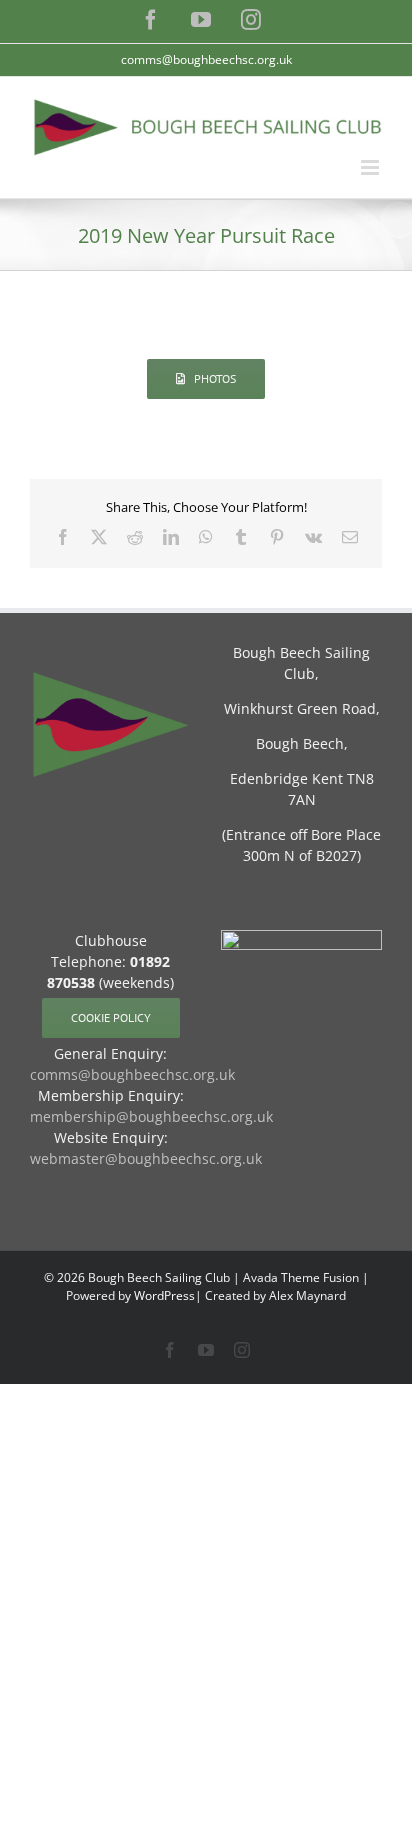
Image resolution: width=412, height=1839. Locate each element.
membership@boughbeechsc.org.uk (151, 1116)
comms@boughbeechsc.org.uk (206, 59)
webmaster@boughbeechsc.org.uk (146, 1158)
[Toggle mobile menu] (371, 167)
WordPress (164, 1295)
